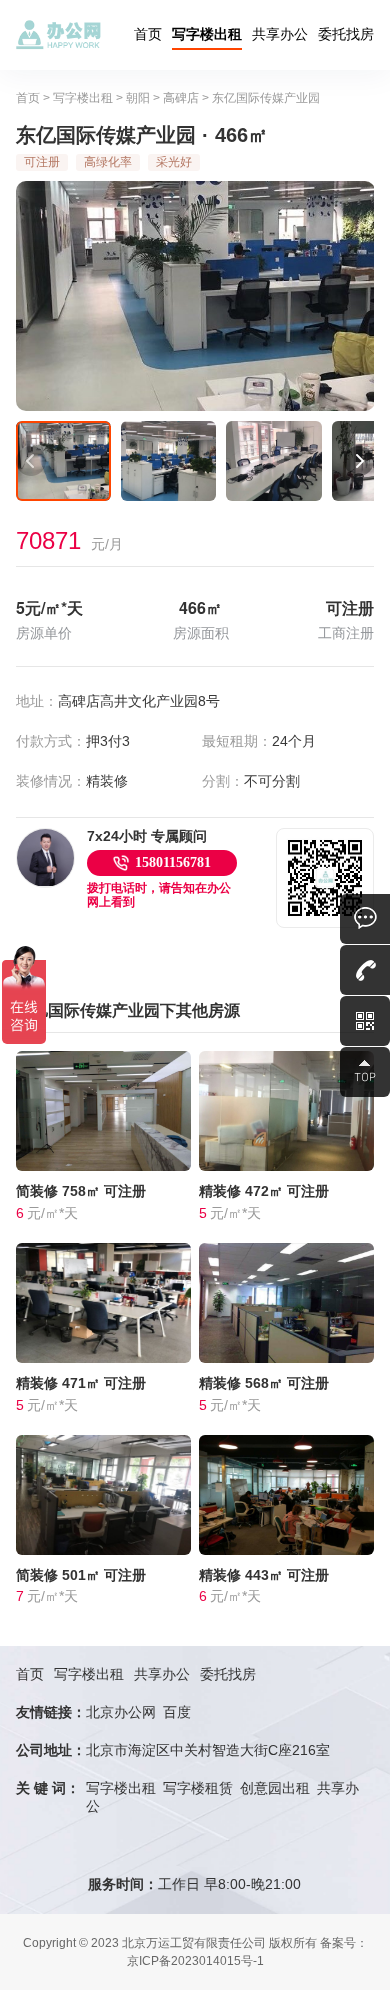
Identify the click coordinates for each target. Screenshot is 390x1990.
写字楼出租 (207, 34)
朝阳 (138, 98)
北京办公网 (121, 1712)
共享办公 (280, 34)
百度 (177, 1712)
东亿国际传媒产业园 (266, 98)
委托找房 (346, 34)
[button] (31, 461)
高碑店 (181, 98)
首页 (148, 34)
